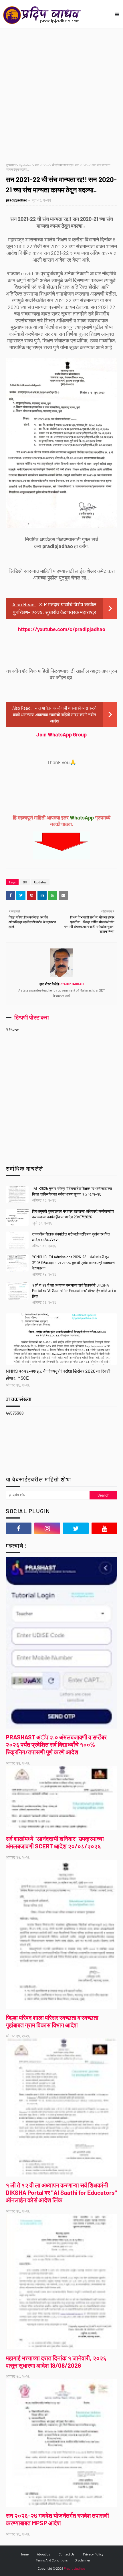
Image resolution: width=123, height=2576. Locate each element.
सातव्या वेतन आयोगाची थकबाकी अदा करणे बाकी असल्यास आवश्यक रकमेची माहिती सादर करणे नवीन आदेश (55, 714)
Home (24, 2554)
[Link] (61, 1339)
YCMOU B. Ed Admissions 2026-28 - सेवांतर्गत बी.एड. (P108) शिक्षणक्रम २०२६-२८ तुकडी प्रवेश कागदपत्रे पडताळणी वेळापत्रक (74, 1262)
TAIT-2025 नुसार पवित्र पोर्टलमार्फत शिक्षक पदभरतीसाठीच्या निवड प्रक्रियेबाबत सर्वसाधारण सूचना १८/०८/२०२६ (72, 1191)
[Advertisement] (61, 93)
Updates (25, 165)
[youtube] (104, 1528)
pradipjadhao (17, 200)
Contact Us (67, 2554)
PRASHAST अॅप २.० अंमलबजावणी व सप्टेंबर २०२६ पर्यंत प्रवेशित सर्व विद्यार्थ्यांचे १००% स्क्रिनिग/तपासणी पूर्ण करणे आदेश (56, 1744)
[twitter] (76, 1528)
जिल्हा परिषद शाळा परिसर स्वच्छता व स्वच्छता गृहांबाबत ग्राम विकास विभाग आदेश (52, 2021)
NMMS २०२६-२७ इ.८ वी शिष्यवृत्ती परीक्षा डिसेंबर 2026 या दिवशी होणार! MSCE (58, 1374)
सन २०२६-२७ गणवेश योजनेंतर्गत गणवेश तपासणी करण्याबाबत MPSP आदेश (57, 2519)
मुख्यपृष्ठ (11, 165)
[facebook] (19, 1528)
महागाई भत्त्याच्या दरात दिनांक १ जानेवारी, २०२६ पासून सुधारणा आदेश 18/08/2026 (56, 2362)
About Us (44, 2554)
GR (25, 882)
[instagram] (47, 1528)
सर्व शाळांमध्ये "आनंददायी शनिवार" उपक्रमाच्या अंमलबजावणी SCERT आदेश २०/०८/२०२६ (55, 1842)
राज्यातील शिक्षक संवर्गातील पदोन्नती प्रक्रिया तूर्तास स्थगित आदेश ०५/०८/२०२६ (71, 1237)
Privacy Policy (93, 2554)
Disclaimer (82, 2560)
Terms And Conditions (52, 2560)
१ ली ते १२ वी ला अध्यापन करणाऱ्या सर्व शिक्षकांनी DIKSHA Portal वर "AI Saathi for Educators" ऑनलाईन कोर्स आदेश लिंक (74, 1291)
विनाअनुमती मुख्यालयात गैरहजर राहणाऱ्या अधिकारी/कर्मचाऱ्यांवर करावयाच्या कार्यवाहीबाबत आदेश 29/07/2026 (73, 1214)
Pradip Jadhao (75, 2568)
